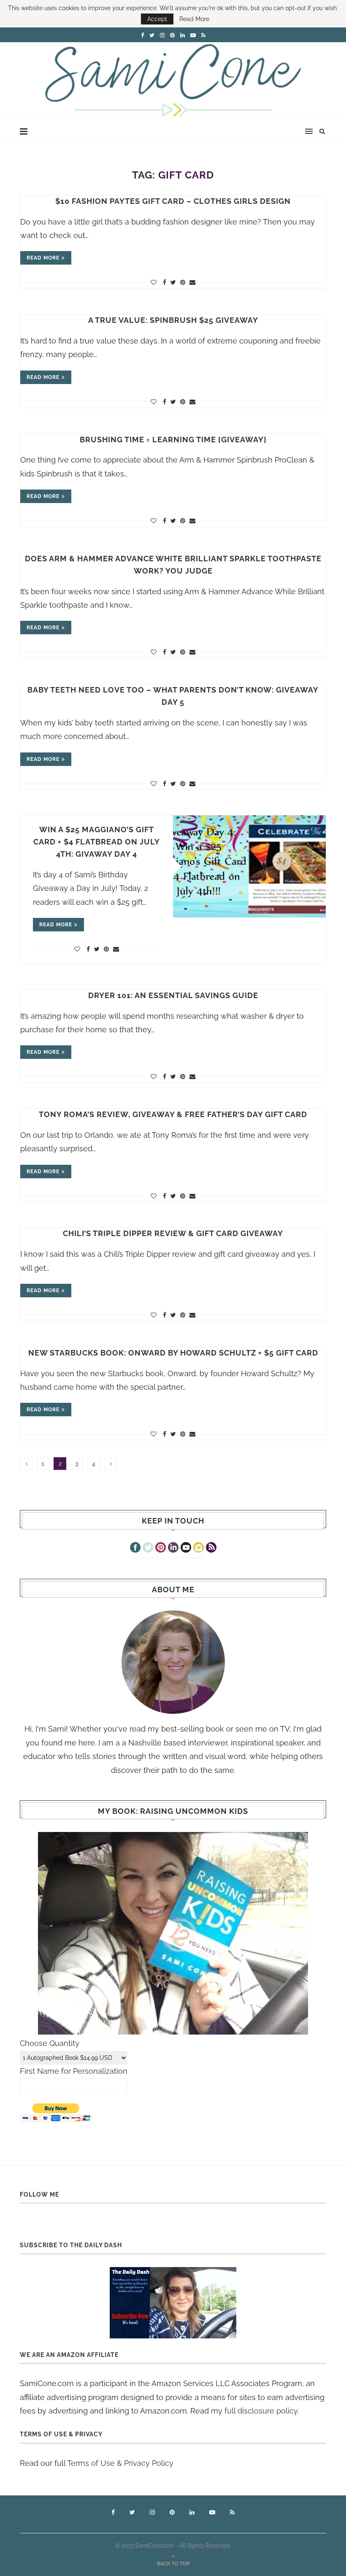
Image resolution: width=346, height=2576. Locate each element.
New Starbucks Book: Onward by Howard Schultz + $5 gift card (173, 1353)
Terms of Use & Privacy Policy (120, 2463)
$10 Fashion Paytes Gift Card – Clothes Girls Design (173, 201)
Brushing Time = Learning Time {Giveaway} (173, 440)
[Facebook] (135, 1548)
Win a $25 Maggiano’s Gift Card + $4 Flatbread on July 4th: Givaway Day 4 (97, 842)
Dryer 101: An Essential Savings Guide (173, 995)
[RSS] (211, 1548)
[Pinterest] (161, 1548)
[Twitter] (148, 1548)
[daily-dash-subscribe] (173, 2303)
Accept (157, 19)
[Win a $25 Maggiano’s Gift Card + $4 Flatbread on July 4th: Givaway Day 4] (249, 866)
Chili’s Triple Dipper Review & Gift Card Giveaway (173, 1233)
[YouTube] (186, 1548)
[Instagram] (199, 1548)
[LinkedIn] (173, 1548)
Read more (43, 258)
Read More (194, 19)
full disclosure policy (261, 2411)
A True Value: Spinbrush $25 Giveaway (173, 320)
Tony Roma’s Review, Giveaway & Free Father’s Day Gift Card (173, 1114)
